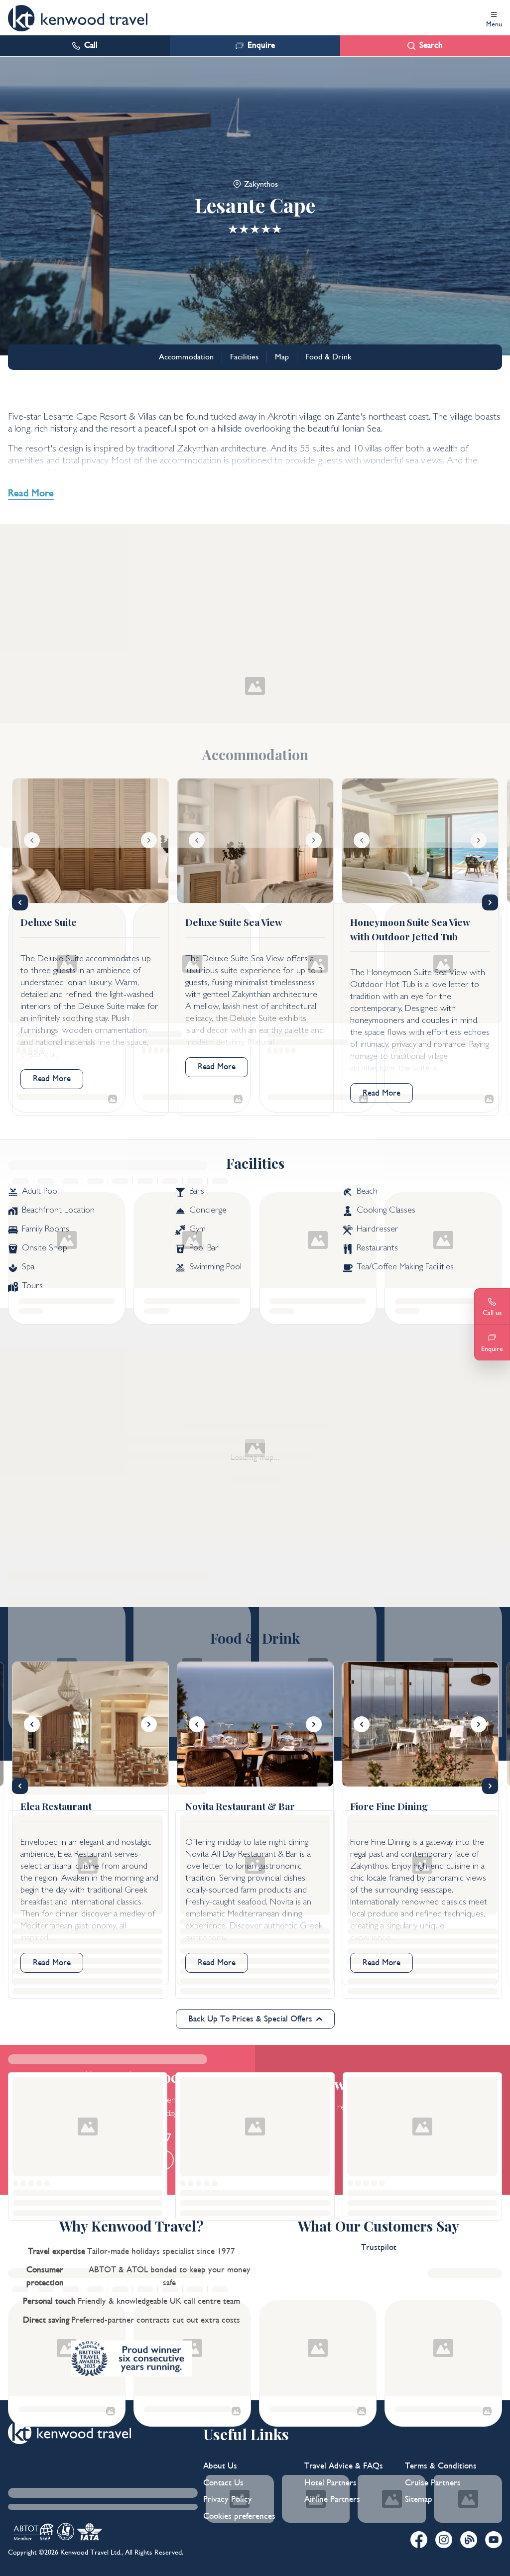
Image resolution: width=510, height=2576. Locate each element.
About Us (220, 2466)
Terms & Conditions (441, 2466)
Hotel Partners (330, 2483)
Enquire (261, 45)
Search (431, 45)
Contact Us (223, 2483)
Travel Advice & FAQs (344, 2466)
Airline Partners (332, 2499)
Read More (52, 1079)
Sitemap (419, 2499)
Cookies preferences (239, 2516)
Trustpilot (379, 2247)
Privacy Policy (228, 2499)
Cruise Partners (433, 2483)
